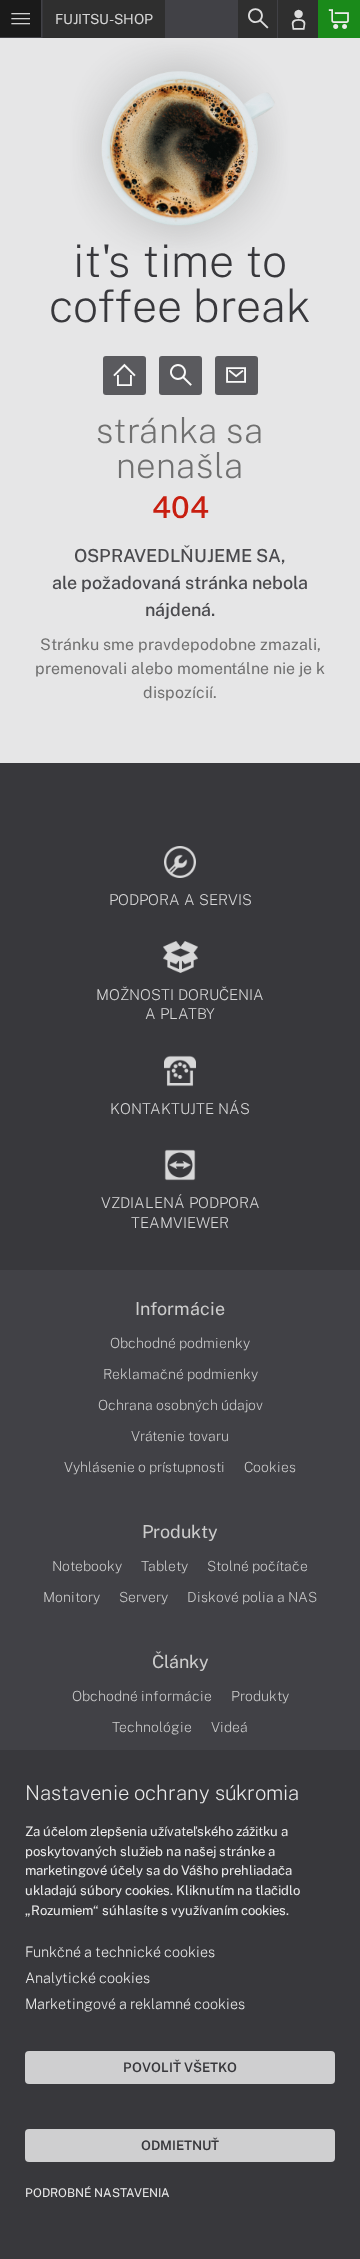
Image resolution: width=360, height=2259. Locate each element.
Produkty (180, 1532)
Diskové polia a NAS (252, 1597)
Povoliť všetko (180, 2067)
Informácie (180, 1309)
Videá (229, 1727)
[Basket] (339, 19)
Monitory (71, 1597)
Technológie (152, 1727)
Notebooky (87, 1566)
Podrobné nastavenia (97, 2193)
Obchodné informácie (142, 1696)
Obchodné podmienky (180, 1343)
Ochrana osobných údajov (180, 1405)
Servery (143, 1597)
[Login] (298, 19)
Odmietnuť (180, 2145)
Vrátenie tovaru (180, 1436)
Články (180, 1662)
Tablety (164, 1566)
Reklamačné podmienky (180, 1374)
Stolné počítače (257, 1566)
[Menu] (20, 19)
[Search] (257, 19)
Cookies (270, 1467)
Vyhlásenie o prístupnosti (144, 1467)
